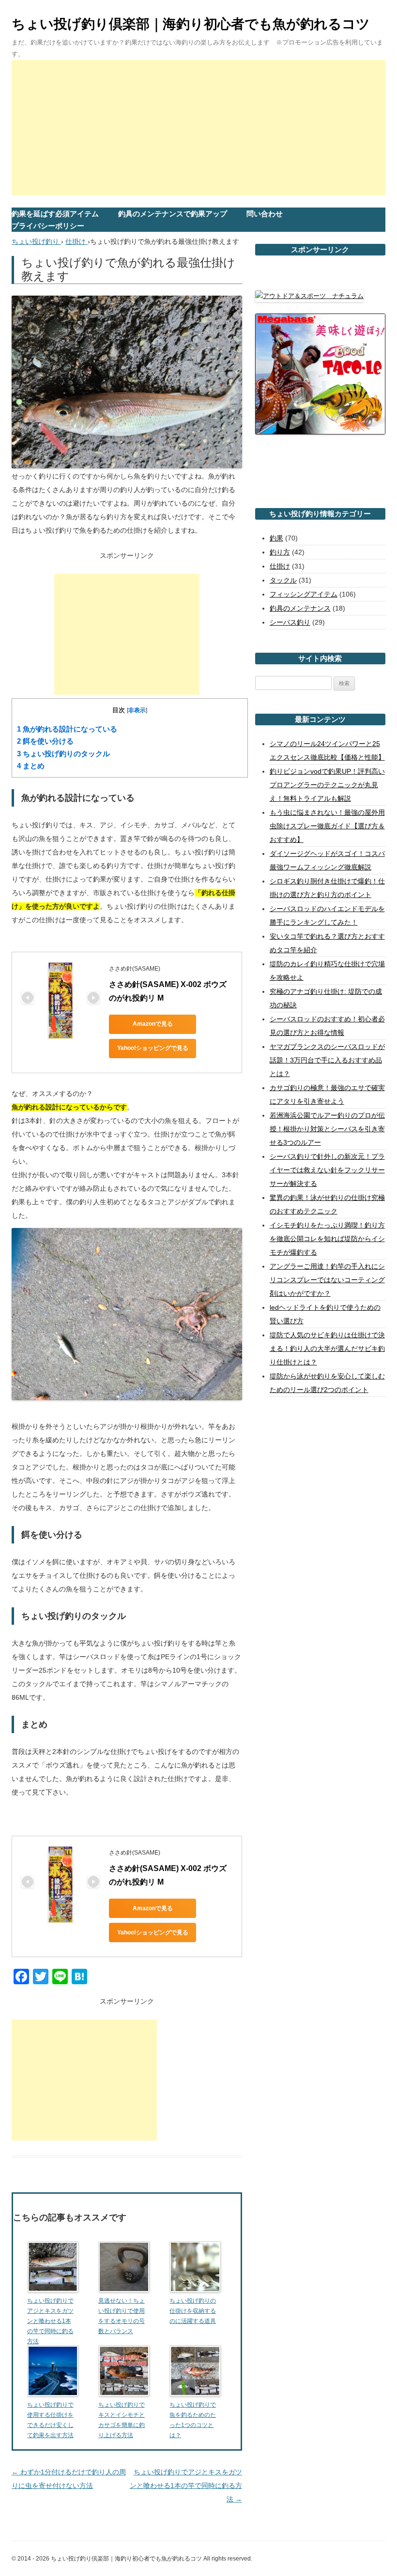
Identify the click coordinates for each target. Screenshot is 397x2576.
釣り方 (280, 552)
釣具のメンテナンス (300, 608)
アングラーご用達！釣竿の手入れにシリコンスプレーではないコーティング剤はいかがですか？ (327, 1280)
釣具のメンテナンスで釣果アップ (173, 214)
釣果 (276, 538)
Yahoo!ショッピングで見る (153, 1048)
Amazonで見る (153, 1024)
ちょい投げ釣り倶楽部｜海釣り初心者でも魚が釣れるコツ (191, 24)
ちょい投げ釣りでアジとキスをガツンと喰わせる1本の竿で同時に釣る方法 (186, 2486)
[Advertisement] (198, 128)
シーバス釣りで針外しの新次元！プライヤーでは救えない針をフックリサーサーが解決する (327, 1170)
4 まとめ (31, 766)
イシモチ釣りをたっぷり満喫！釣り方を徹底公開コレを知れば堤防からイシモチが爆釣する (327, 1239)
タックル (283, 580)
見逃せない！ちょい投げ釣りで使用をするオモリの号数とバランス (122, 2316)
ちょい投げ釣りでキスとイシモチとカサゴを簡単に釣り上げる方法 (122, 2420)
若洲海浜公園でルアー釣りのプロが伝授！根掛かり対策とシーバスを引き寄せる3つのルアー (327, 1129)
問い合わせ (265, 214)
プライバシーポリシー (48, 226)
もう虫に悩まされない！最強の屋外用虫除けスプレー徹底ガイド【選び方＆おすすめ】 (327, 826)
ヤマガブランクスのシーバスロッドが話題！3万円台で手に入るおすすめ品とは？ (327, 1060)
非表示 (137, 710)
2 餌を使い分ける (45, 741)
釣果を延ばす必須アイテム (55, 214)
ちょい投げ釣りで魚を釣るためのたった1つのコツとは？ (193, 2420)
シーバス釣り (290, 622)
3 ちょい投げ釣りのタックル (63, 754)
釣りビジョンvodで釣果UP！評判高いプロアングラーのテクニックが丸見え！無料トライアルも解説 (327, 785)
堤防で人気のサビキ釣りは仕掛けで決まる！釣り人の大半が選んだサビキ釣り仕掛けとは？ (327, 1348)
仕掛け (280, 566)
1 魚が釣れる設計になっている (67, 729)
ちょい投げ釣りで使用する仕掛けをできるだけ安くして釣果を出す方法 (50, 2420)
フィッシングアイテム (304, 594)
